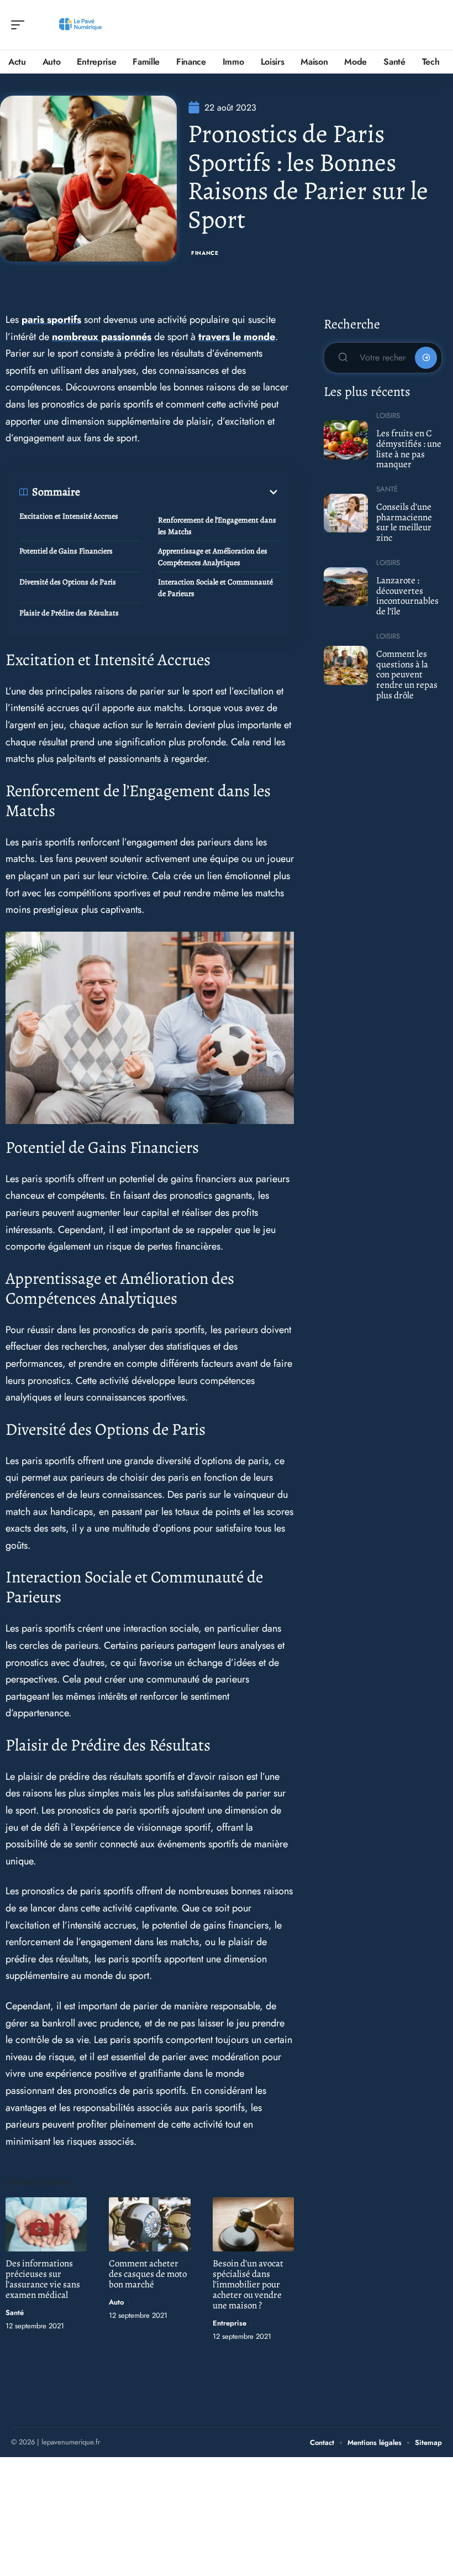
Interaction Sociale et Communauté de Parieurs (215, 588)
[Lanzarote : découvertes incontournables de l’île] (346, 587)
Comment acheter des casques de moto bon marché (148, 2274)
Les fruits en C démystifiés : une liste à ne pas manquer (409, 449)
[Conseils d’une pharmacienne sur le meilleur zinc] (346, 513)
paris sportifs (51, 320)
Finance (205, 253)
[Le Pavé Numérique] (80, 25)
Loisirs (388, 416)
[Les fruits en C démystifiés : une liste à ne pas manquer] (346, 440)
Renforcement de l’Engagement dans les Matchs (217, 526)
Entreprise (230, 2323)
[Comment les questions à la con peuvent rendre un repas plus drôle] (346, 665)
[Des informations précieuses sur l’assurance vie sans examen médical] (46, 2224)
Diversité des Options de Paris (68, 582)
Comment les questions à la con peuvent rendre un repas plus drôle (407, 675)
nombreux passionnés (102, 337)
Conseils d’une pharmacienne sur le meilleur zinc (404, 522)
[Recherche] (434, 25)
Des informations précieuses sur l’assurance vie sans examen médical (43, 2279)
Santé (15, 2313)
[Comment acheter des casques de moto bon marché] (149, 2224)
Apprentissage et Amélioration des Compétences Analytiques (213, 557)
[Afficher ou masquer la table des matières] (180, 492)
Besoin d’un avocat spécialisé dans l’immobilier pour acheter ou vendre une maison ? (248, 2284)
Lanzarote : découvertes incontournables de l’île (407, 596)
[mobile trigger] (20, 25)
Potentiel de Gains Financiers (66, 551)
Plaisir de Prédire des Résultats (69, 613)
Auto (116, 2302)
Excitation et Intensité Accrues (69, 516)
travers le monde (237, 337)
